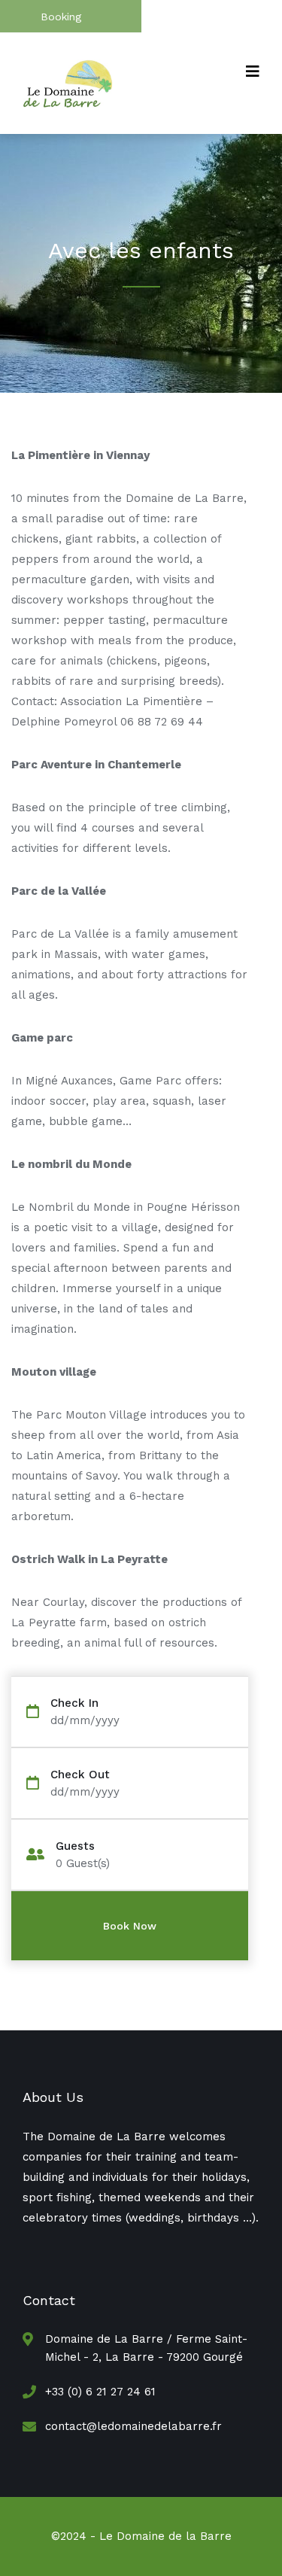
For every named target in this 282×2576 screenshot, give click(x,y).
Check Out (80, 1775)
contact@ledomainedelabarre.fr (133, 2426)
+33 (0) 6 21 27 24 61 (100, 2392)
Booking (61, 17)
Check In (74, 1703)
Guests (75, 1846)
